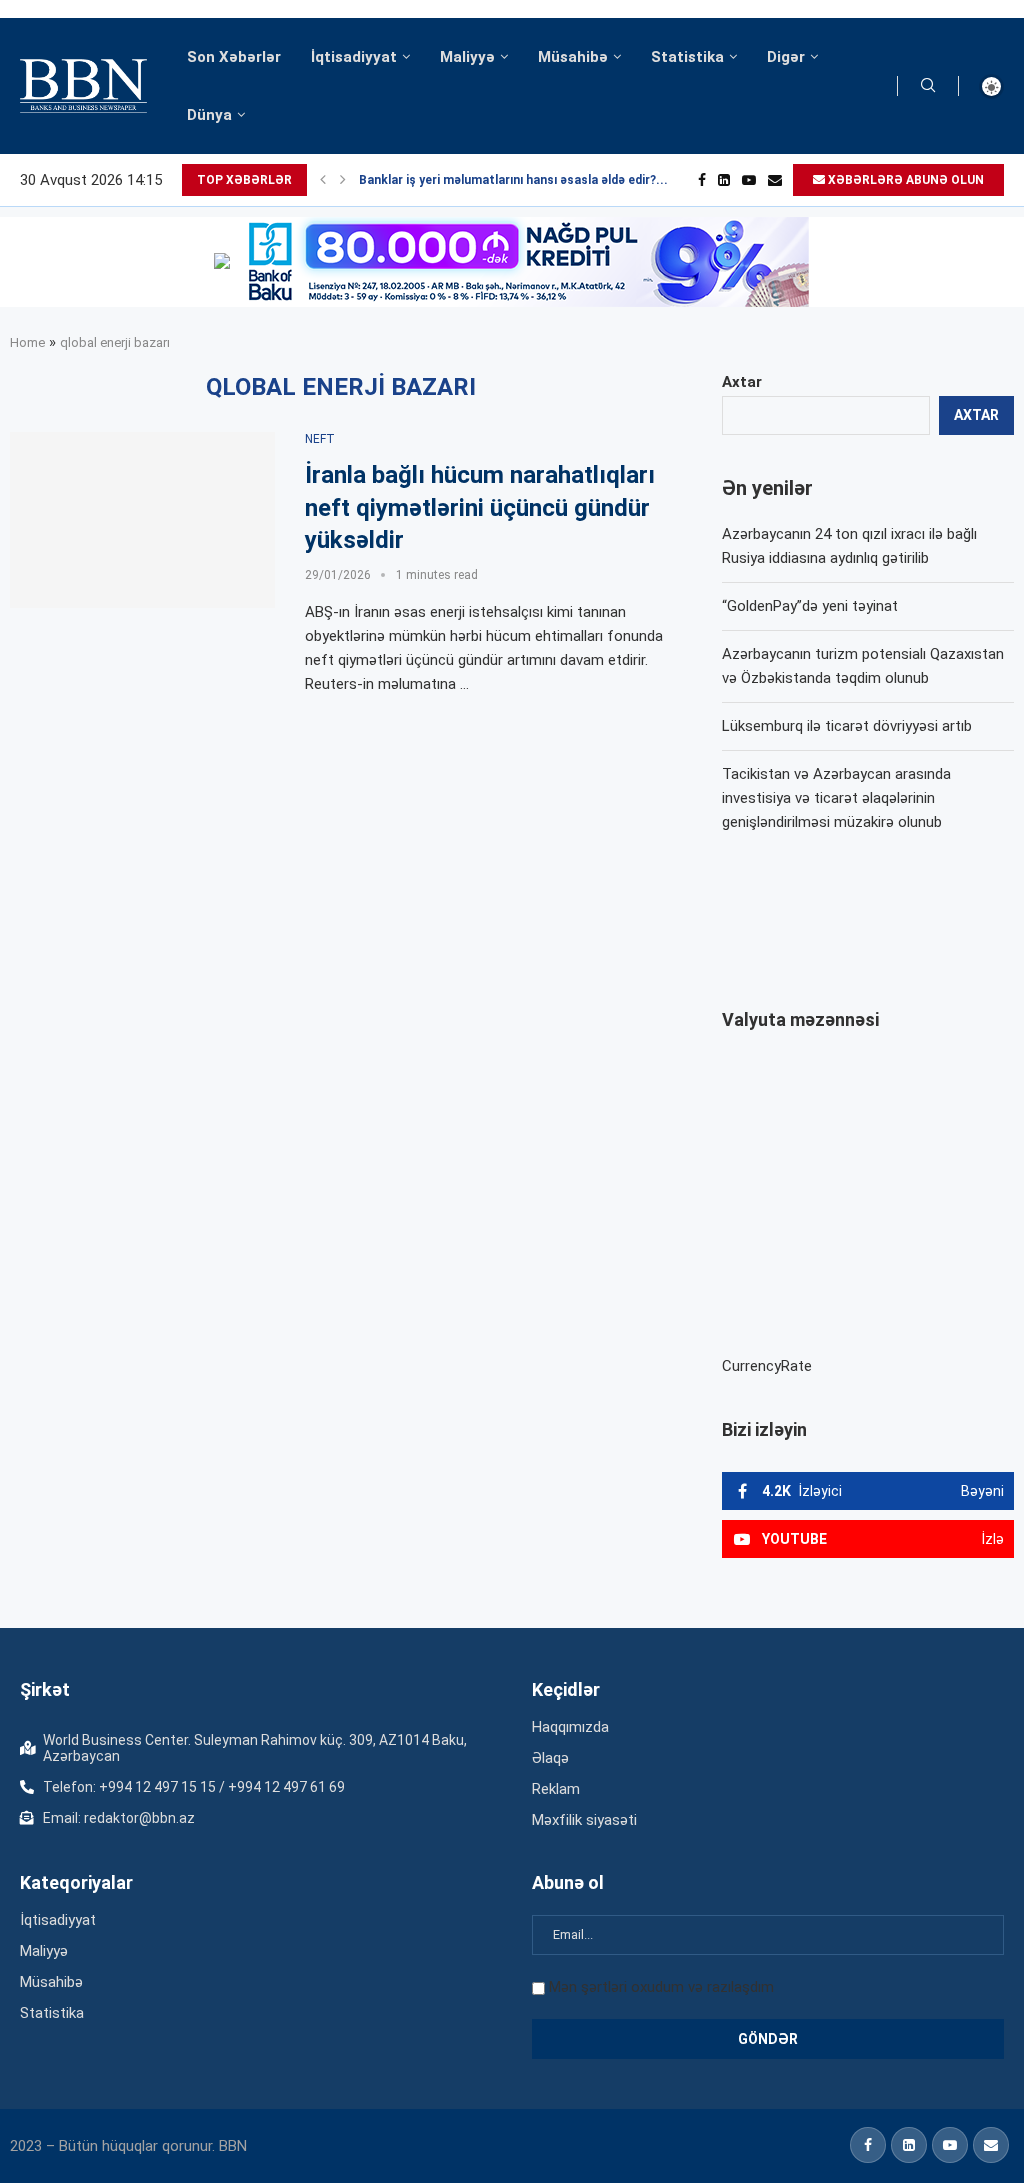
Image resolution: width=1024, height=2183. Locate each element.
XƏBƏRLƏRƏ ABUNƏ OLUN (904, 180)
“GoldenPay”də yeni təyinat (810, 606)
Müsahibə (573, 57)
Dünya (209, 115)
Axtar (742, 382)
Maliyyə (467, 57)
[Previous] (323, 180)
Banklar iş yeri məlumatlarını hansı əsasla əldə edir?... (513, 180)
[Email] (775, 180)
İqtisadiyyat (354, 57)
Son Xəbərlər (234, 57)
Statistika (687, 57)
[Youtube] (749, 180)
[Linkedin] (724, 180)
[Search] (928, 86)
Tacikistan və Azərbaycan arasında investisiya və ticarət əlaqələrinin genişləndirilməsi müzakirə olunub (836, 798)
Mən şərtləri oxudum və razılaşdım (661, 1987)
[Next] (343, 180)
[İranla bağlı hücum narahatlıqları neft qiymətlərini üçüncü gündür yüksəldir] (142, 520)
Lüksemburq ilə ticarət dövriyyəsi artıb (847, 726)
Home (27, 342)
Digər (786, 57)
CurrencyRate (767, 1366)
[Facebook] (702, 180)
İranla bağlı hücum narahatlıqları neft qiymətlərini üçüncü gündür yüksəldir (480, 507)
